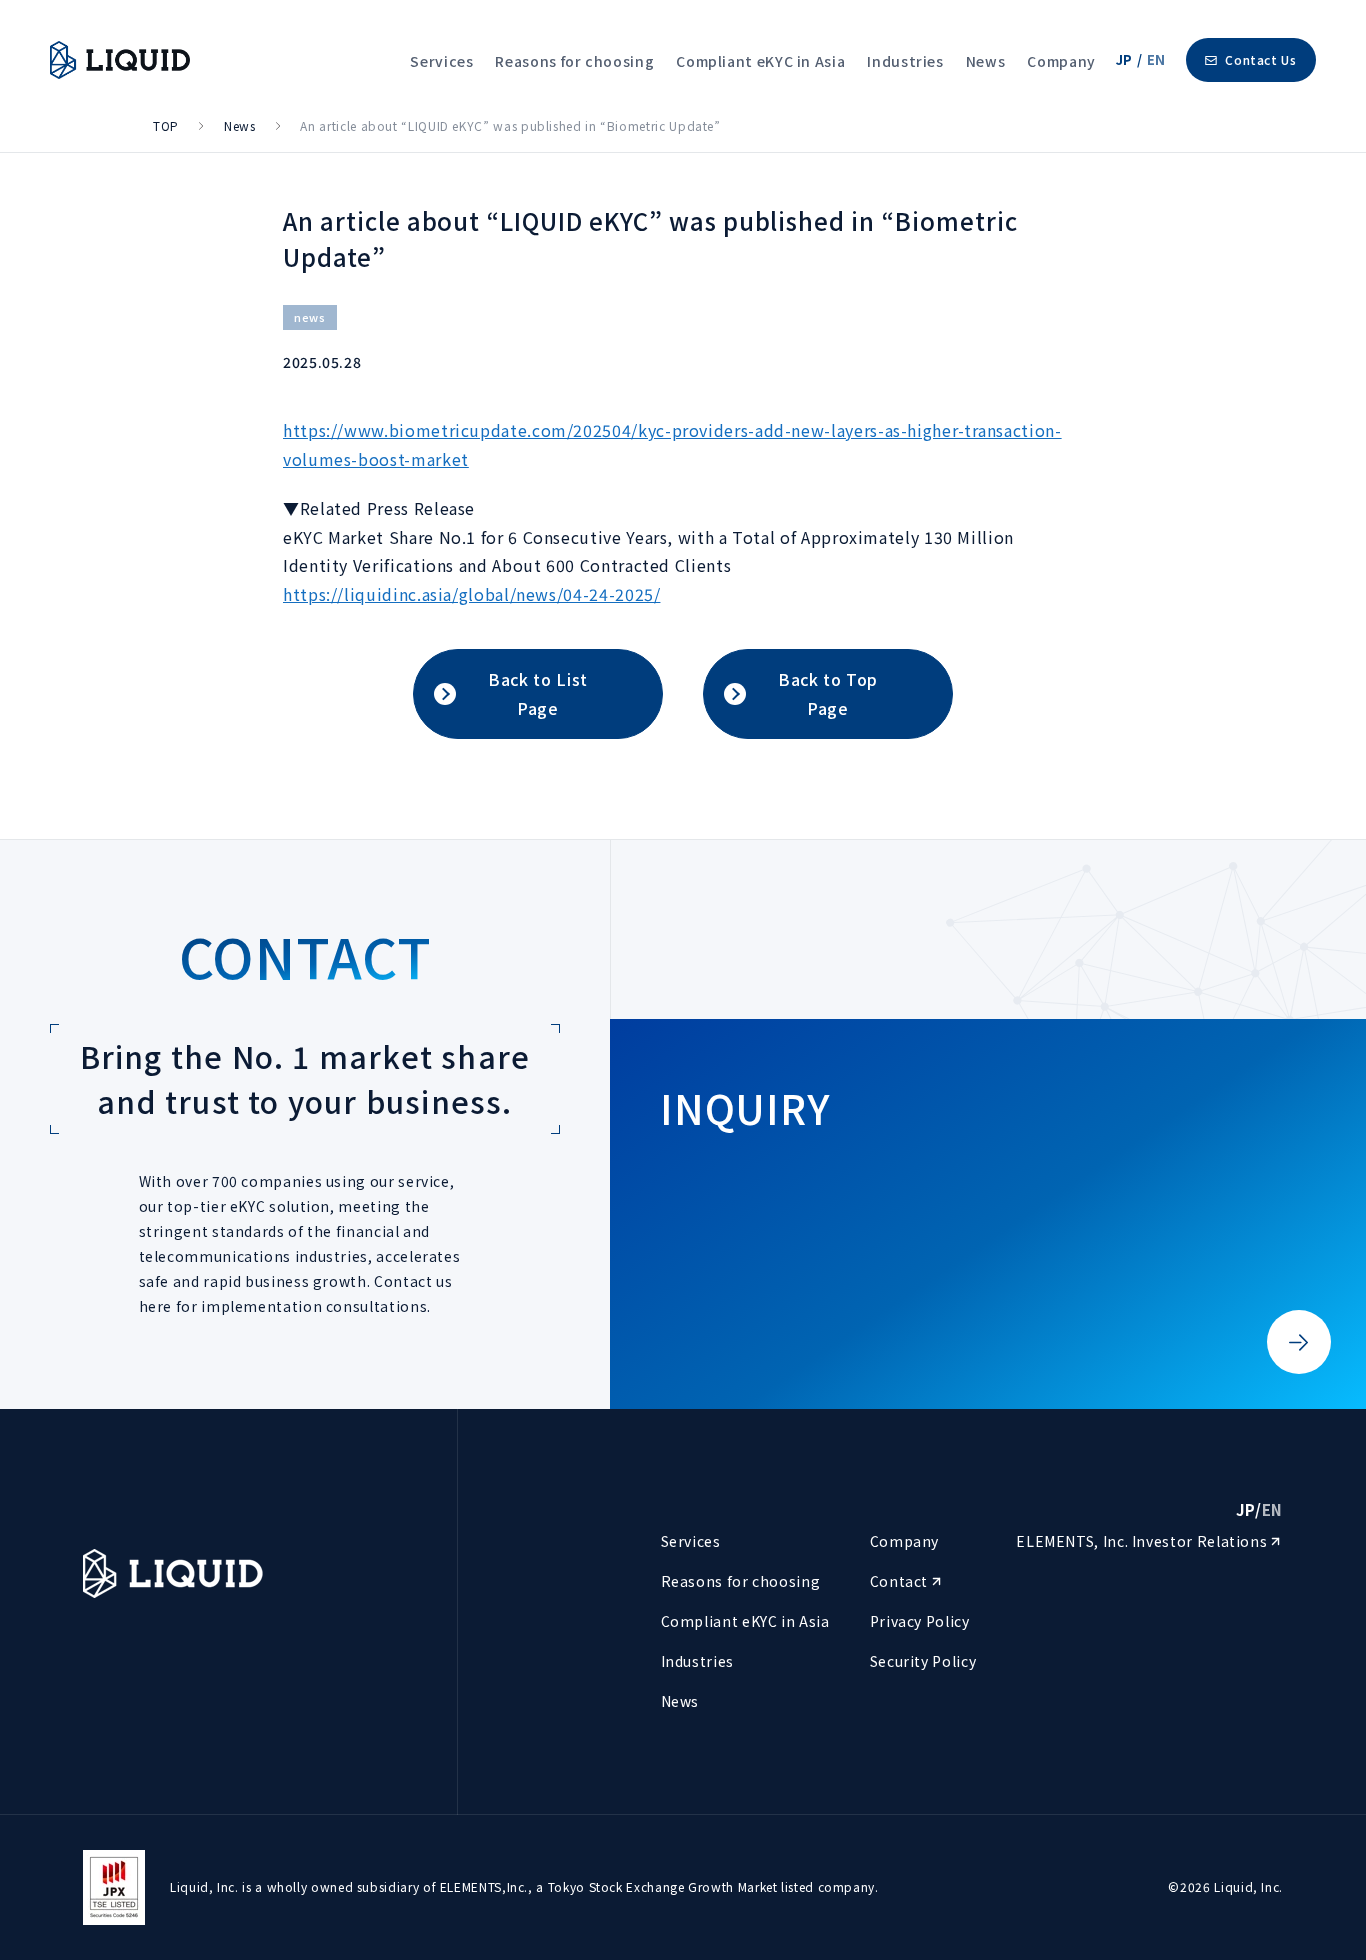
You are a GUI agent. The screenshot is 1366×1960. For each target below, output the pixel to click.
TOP (166, 125)
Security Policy (923, 1661)
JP (1124, 59)
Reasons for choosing (574, 61)
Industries (905, 61)
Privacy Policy (920, 1621)
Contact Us (1260, 59)
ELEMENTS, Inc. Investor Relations (1143, 1541)
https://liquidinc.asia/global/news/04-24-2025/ (471, 594)
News (986, 61)
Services (441, 61)
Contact (901, 1581)
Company (1061, 61)
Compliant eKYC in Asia (760, 61)
